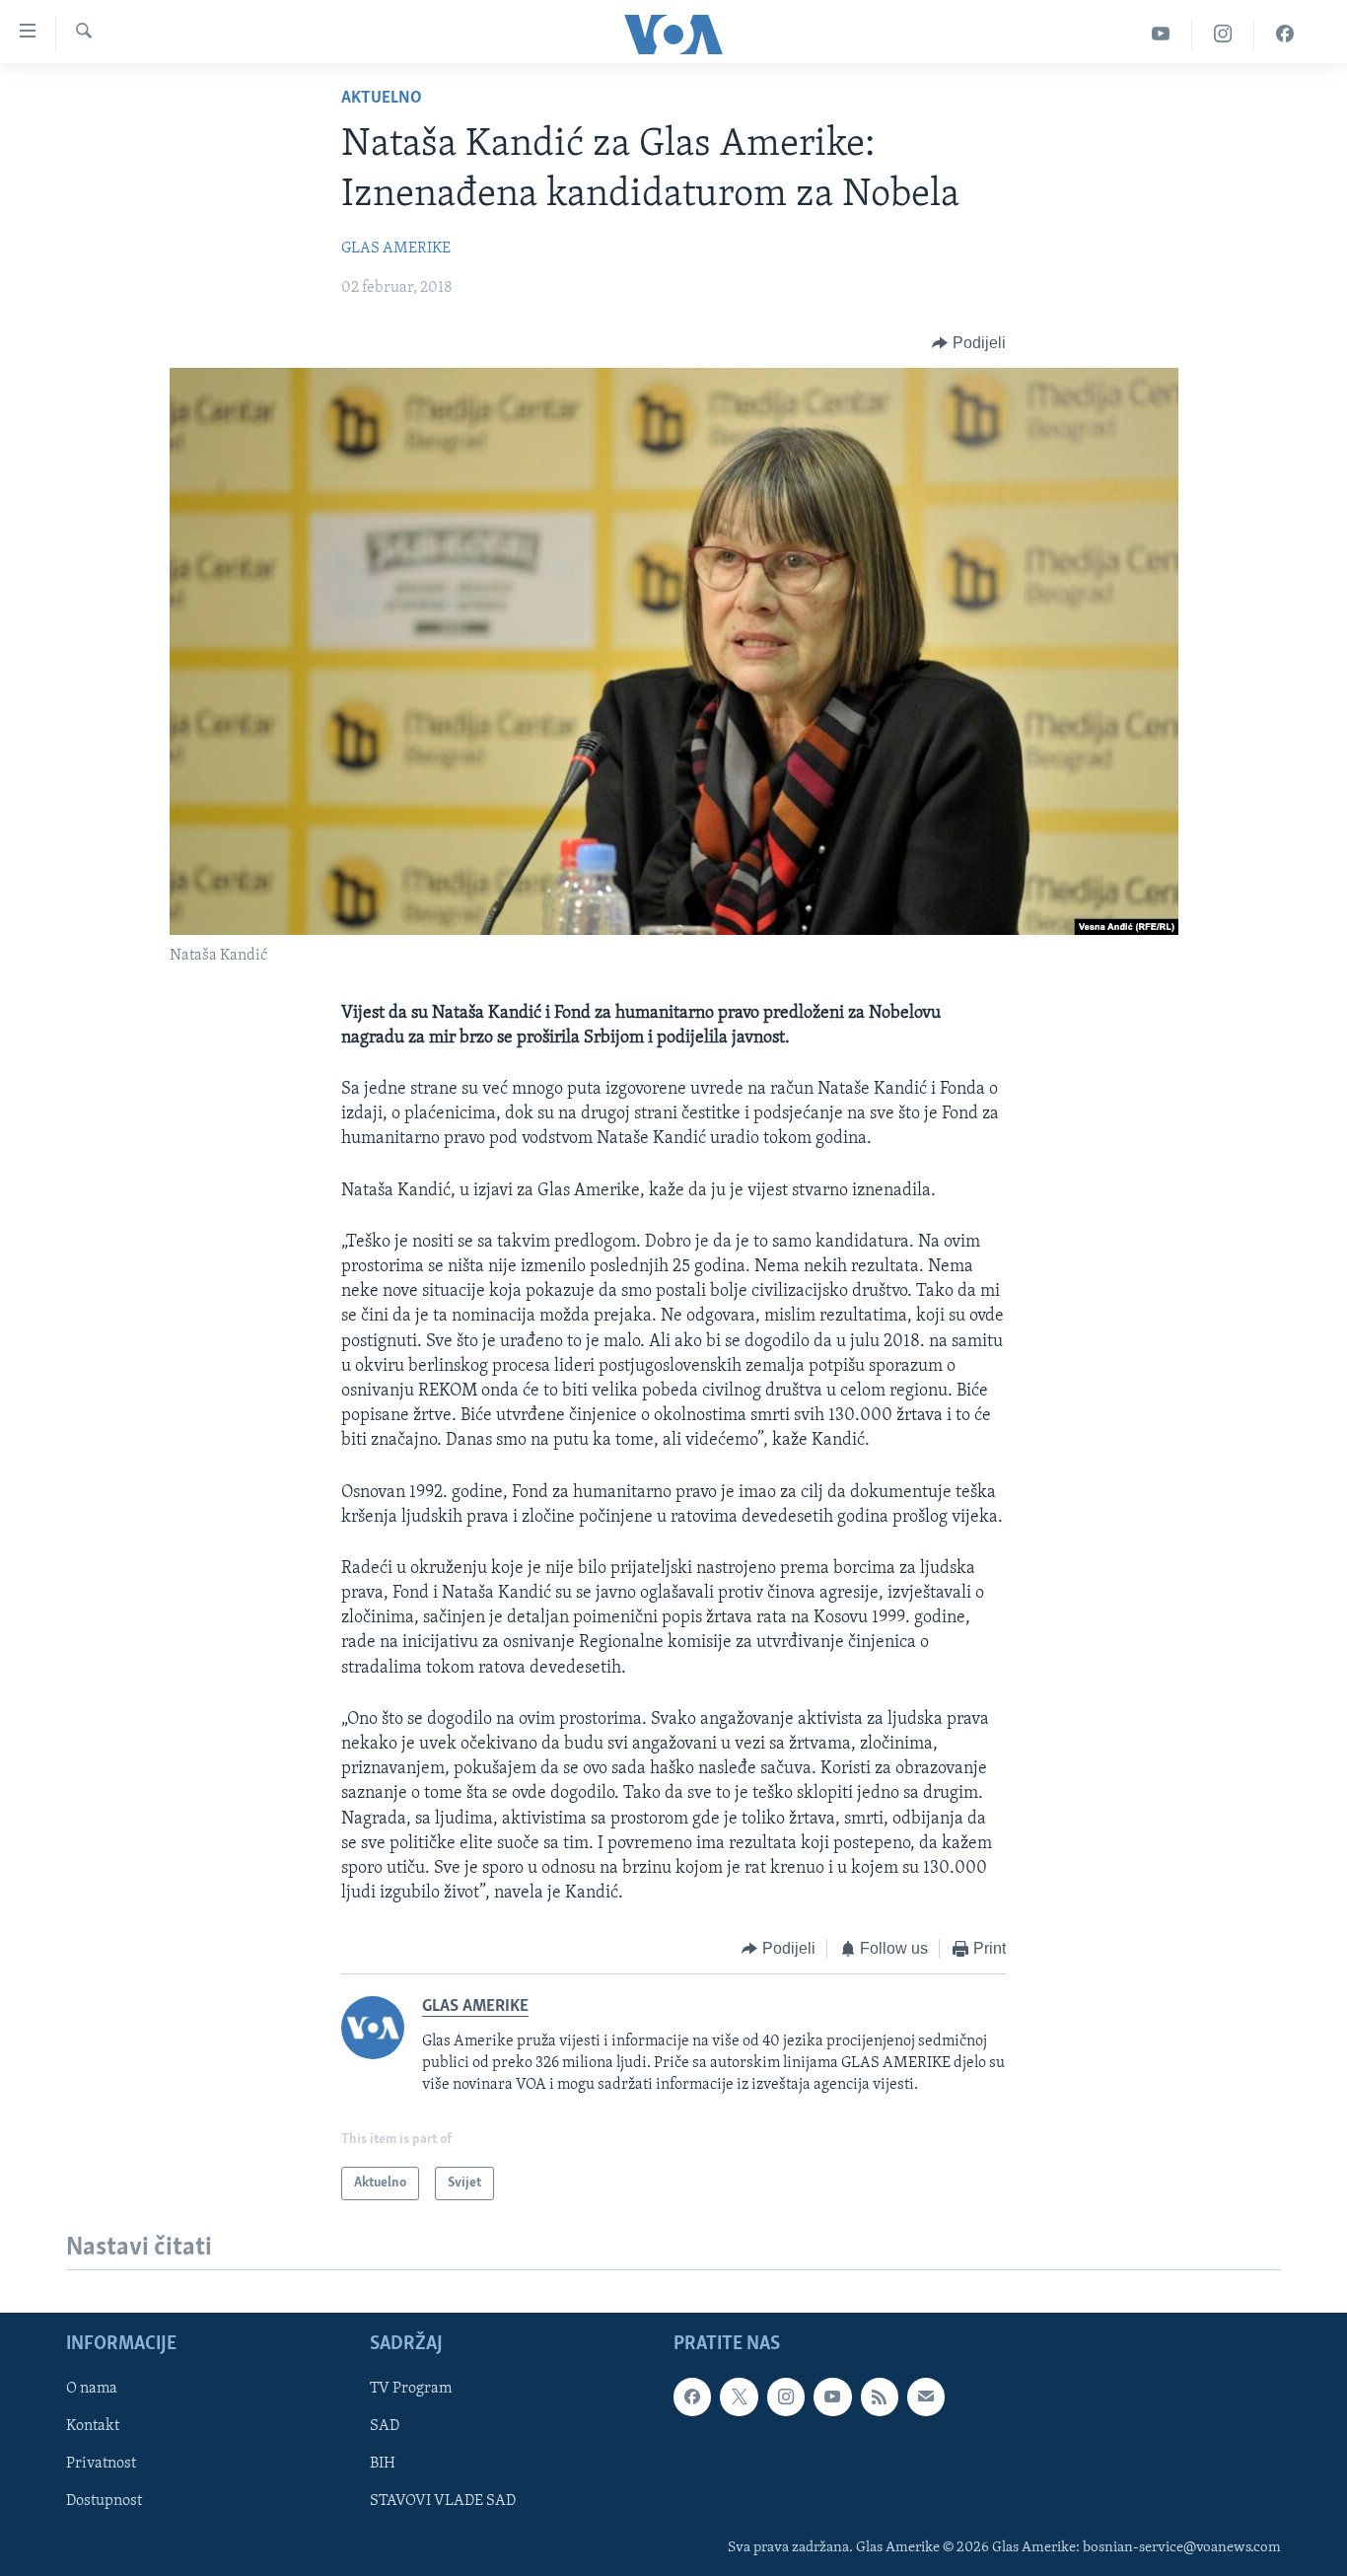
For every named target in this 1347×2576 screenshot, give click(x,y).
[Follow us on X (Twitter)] (739, 2397)
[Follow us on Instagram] (786, 2397)
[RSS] (880, 2397)
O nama (92, 2390)
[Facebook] (1285, 34)
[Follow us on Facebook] (692, 2397)
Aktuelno (382, 99)
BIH (383, 2465)
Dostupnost (104, 2502)
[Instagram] (1223, 34)
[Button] (969, 343)
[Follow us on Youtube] (832, 2397)
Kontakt (93, 2427)
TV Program (411, 2390)
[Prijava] (926, 2397)
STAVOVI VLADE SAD (443, 2502)
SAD (385, 2427)
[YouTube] (1161, 34)
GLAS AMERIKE (396, 249)
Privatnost (101, 2465)
